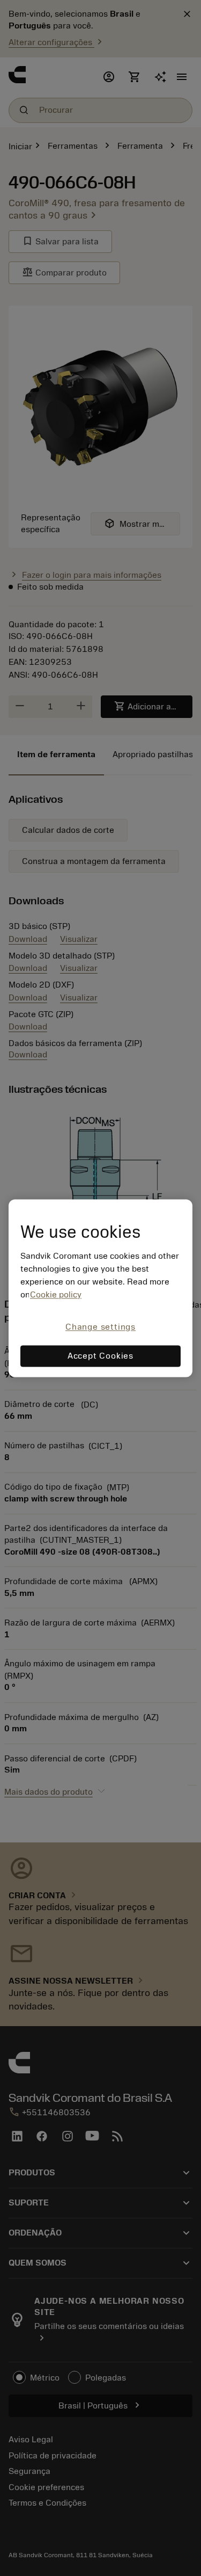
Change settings (100, 1327)
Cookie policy (56, 1295)
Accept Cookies (100, 1356)
